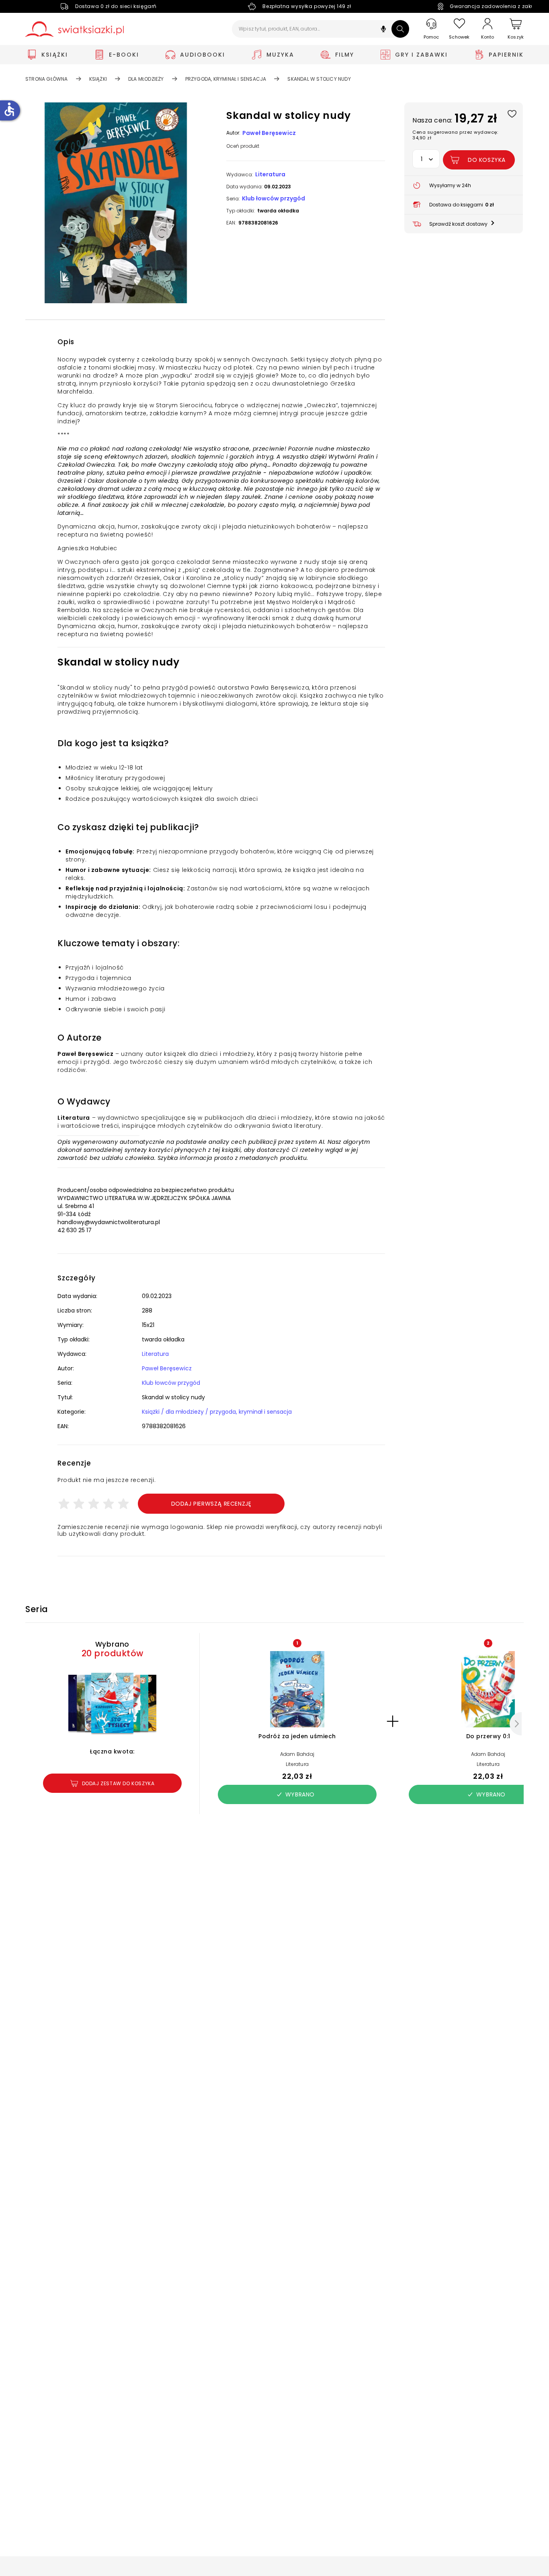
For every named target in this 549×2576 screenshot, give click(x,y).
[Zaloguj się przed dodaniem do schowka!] (512, 113)
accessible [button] (9, 109)
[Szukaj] (400, 29)
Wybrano (300, 1794)
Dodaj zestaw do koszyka (118, 1783)
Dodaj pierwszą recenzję (211, 1504)
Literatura (270, 174)
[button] (383, 30)
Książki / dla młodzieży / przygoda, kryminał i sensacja (217, 1412)
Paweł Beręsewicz (269, 133)
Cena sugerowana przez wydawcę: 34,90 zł (455, 135)
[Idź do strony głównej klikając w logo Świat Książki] (75, 29)
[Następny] (516, 1724)
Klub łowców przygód (273, 198)
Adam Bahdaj (297, 1754)
